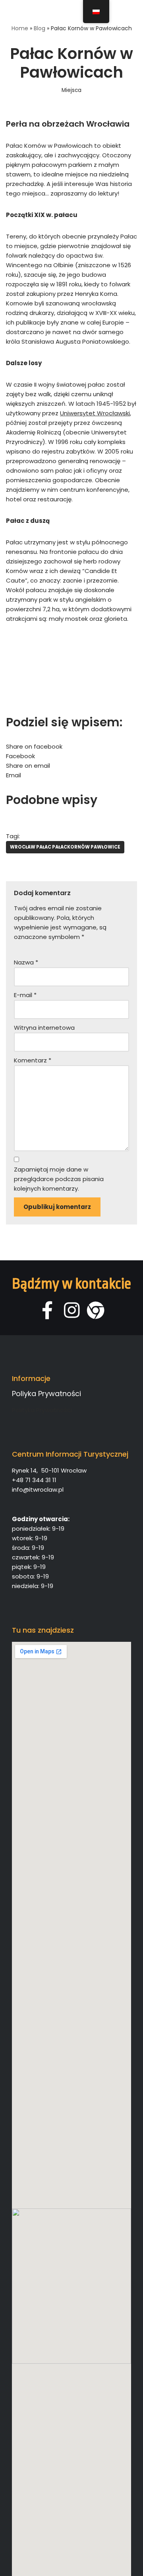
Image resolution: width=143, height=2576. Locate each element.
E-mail (25, 995)
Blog (40, 28)
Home (20, 28)
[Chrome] (96, 1310)
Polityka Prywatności (42, 1410)
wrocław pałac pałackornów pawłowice (65, 847)
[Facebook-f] (47, 1310)
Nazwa (26, 962)
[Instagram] (72, 1310)
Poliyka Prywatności (46, 1394)
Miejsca (71, 90)
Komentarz (33, 1060)
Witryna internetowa (44, 1028)
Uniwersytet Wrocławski (95, 413)
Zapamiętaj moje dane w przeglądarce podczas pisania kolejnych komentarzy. (59, 1179)
